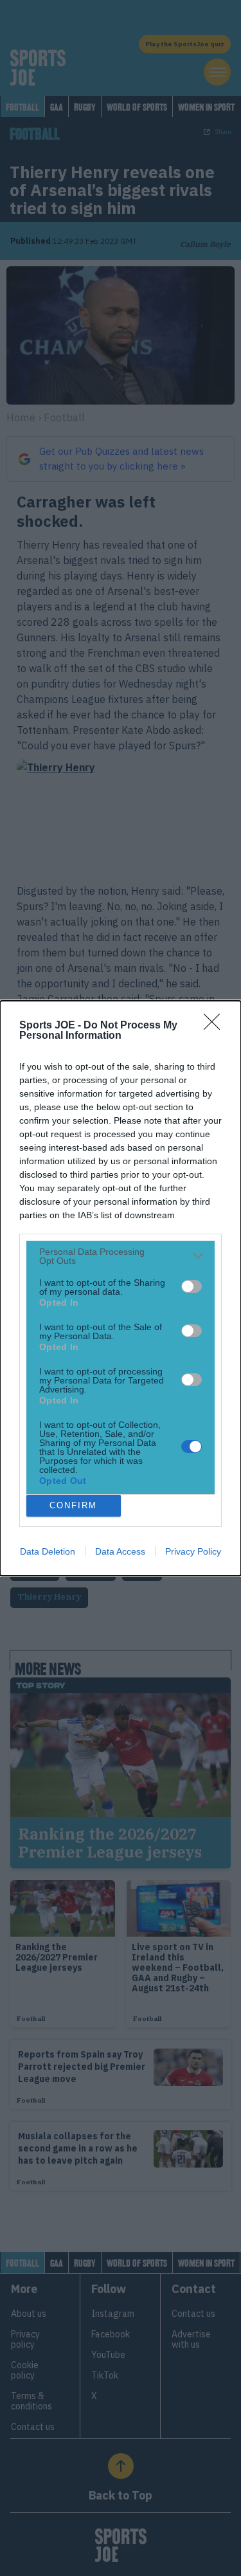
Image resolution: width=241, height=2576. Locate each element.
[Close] (216, 1026)
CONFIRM (73, 1505)
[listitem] (121, 1256)
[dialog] (121, 1288)
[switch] (192, 1286)
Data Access (120, 1551)
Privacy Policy (193, 1551)
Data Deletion (48, 1551)
